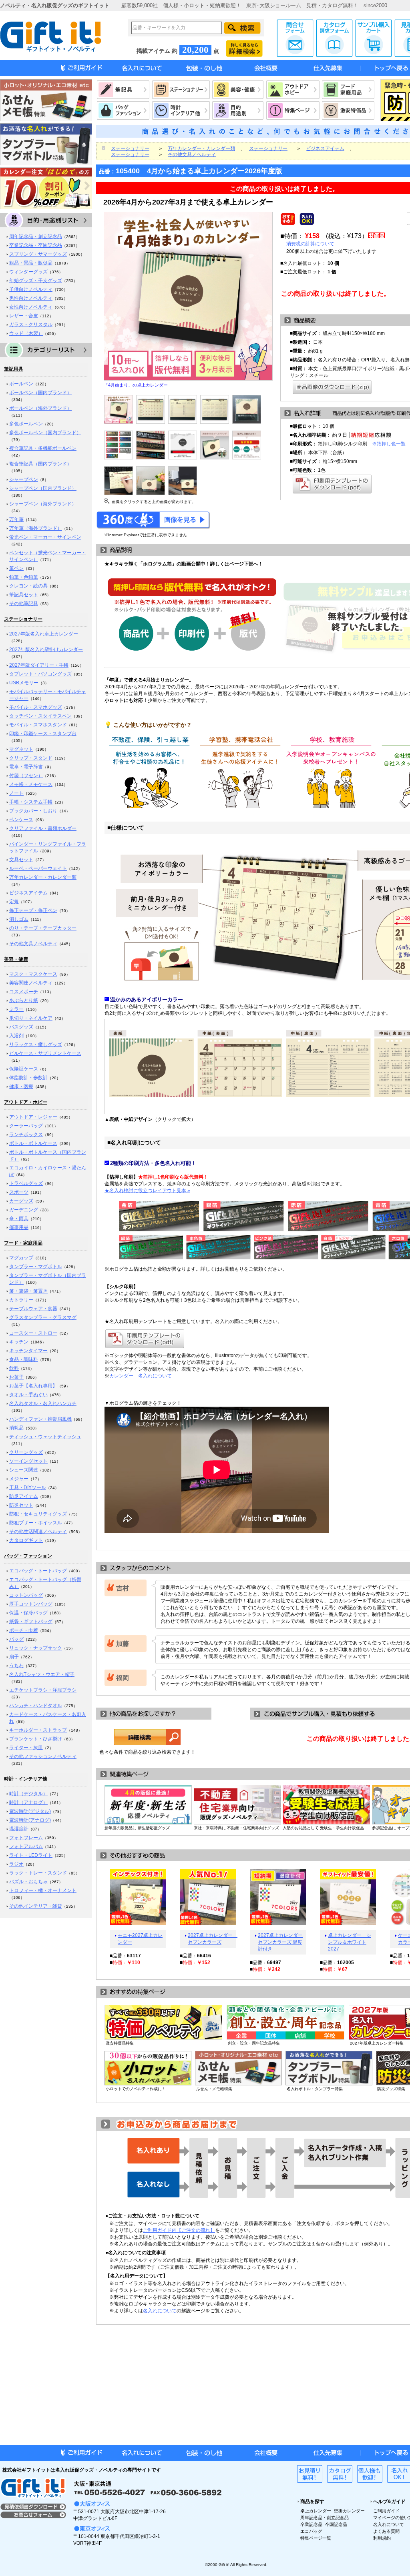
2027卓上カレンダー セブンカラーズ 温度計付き (280, 1942)
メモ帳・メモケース (31, 784)
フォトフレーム (26, 1838)
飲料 (14, 1368)
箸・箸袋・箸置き (28, 1291)
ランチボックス (26, 1135)
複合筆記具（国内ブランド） (40, 464)
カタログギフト (26, 1540)
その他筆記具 (24, 603)
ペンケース (21, 820)
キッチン (19, 1342)
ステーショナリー (23, 619)
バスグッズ (21, 1027)
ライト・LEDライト (31, 1855)
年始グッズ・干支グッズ (36, 281)
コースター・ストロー (33, 1333)
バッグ (16, 1639)
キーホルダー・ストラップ (38, 1730)
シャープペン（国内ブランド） (43, 488)
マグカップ (21, 1258)
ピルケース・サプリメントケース (45, 1053)
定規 (14, 902)
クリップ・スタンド (31, 758)
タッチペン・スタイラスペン (40, 716)
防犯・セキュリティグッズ (38, 1514)
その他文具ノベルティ (33, 944)
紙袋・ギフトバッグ (31, 1622)
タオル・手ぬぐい (28, 1395)
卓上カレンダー (316, 2511)
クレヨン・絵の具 (28, 586)
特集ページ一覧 (316, 2538)
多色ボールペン (26, 424)
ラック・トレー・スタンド (38, 1873)
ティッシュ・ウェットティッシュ (45, 1437)
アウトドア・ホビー (26, 1102)
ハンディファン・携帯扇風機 (40, 1419)
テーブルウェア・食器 (33, 1309)
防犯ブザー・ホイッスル (36, 1523)
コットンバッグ (26, 1595)
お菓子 (16, 1377)
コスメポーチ (24, 992)
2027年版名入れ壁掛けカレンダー (46, 650)
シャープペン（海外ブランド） (43, 504)
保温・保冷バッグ (28, 1613)
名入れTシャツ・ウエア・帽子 (42, 1674)
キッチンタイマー (28, 1351)
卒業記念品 (311, 2524)
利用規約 (382, 2538)
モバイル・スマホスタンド (38, 725)
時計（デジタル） (28, 1794)
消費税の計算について (310, 244)
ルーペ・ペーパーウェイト (38, 868)
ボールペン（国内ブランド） (40, 393)
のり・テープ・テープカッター (43, 928)
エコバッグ (311, 2531)
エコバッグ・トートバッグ (38, 1571)
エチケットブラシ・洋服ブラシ (43, 1690)
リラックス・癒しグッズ (36, 1044)
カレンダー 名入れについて (141, 1376)
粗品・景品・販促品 (31, 263)
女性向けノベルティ (31, 307)
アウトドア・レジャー (33, 1117)
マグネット (21, 749)
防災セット (21, 1505)
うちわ (16, 1666)
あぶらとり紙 (24, 1000)
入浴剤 (16, 1036)
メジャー (19, 1479)
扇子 (14, 1657)
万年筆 (16, 519)
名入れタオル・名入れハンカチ (43, 1403)
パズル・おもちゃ (28, 1882)
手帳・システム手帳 (31, 802)
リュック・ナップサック (36, 1648)
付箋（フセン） (26, 776)
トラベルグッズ (26, 1183)
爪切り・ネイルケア (31, 1018)
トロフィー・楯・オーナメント (43, 1890)
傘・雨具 (19, 1219)
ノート (16, 793)
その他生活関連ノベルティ (38, 1532)
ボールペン (21, 384)
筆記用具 (14, 369)
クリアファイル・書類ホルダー (43, 828)
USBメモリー (24, 683)
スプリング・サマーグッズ (38, 254)
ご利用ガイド (386, 2511)
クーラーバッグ (26, 1126)
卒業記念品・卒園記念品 (36, 245)
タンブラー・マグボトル (36, 1267)
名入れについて (160, 2311)
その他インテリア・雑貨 (36, 1906)
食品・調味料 (24, 1359)
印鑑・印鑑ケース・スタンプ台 (43, 734)
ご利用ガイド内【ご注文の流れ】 (179, 2230)
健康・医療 (21, 1087)
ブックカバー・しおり (33, 811)
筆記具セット (24, 595)
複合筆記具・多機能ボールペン (43, 448)
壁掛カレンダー (349, 2511)
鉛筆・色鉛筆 (24, 577)
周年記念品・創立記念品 (36, 237)
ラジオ (16, 1864)
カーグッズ (21, 1201)
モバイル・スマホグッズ (36, 707)
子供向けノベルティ (31, 289)
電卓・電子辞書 (26, 767)
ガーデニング (24, 1210)
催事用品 (19, 1227)
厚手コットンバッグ (31, 1604)
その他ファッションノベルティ (43, 1756)
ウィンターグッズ (28, 272)
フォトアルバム (26, 1846)
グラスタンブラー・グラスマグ (43, 1317)
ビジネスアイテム (28, 893)
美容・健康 (16, 959)
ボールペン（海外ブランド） (40, 408)
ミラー (16, 1009)
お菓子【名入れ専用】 (33, 1386)
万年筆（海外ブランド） (36, 528)
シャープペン (24, 479)
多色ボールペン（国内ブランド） (45, 433)
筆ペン (16, 568)
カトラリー (21, 1300)
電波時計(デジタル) (30, 1811)
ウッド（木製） (26, 333)
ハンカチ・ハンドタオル (36, 1706)
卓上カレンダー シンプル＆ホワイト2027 (350, 1942)
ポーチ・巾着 (24, 1630)
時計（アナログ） (28, 1802)
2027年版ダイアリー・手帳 (39, 665)
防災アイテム (24, 1496)
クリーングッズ (26, 1452)
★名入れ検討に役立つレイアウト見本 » (147, 1191)
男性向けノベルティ (31, 298)
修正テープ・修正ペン (33, 910)
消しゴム (19, 919)
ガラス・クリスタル (31, 325)
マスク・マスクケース (33, 974)
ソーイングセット (28, 1461)
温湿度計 (19, 1829)
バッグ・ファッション (28, 1556)
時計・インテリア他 (26, 1779)
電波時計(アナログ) (30, 1820)
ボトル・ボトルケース (33, 1143)
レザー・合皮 (24, 316)
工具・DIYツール (28, 1487)
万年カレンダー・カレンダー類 (43, 877)
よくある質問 (386, 2531)
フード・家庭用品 (23, 1243)
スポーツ (19, 1192)
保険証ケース (24, 1069)
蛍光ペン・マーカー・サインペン (45, 537)
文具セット (21, 860)
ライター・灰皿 (26, 1748)
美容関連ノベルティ (31, 983)
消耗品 (16, 1428)
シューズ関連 (24, 1470)
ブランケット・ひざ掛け (36, 1739)
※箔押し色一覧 (389, 444)
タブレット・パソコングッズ (40, 674)
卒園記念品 (336, 2524)
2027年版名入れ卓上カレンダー (44, 634)
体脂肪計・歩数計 (28, 1078)
